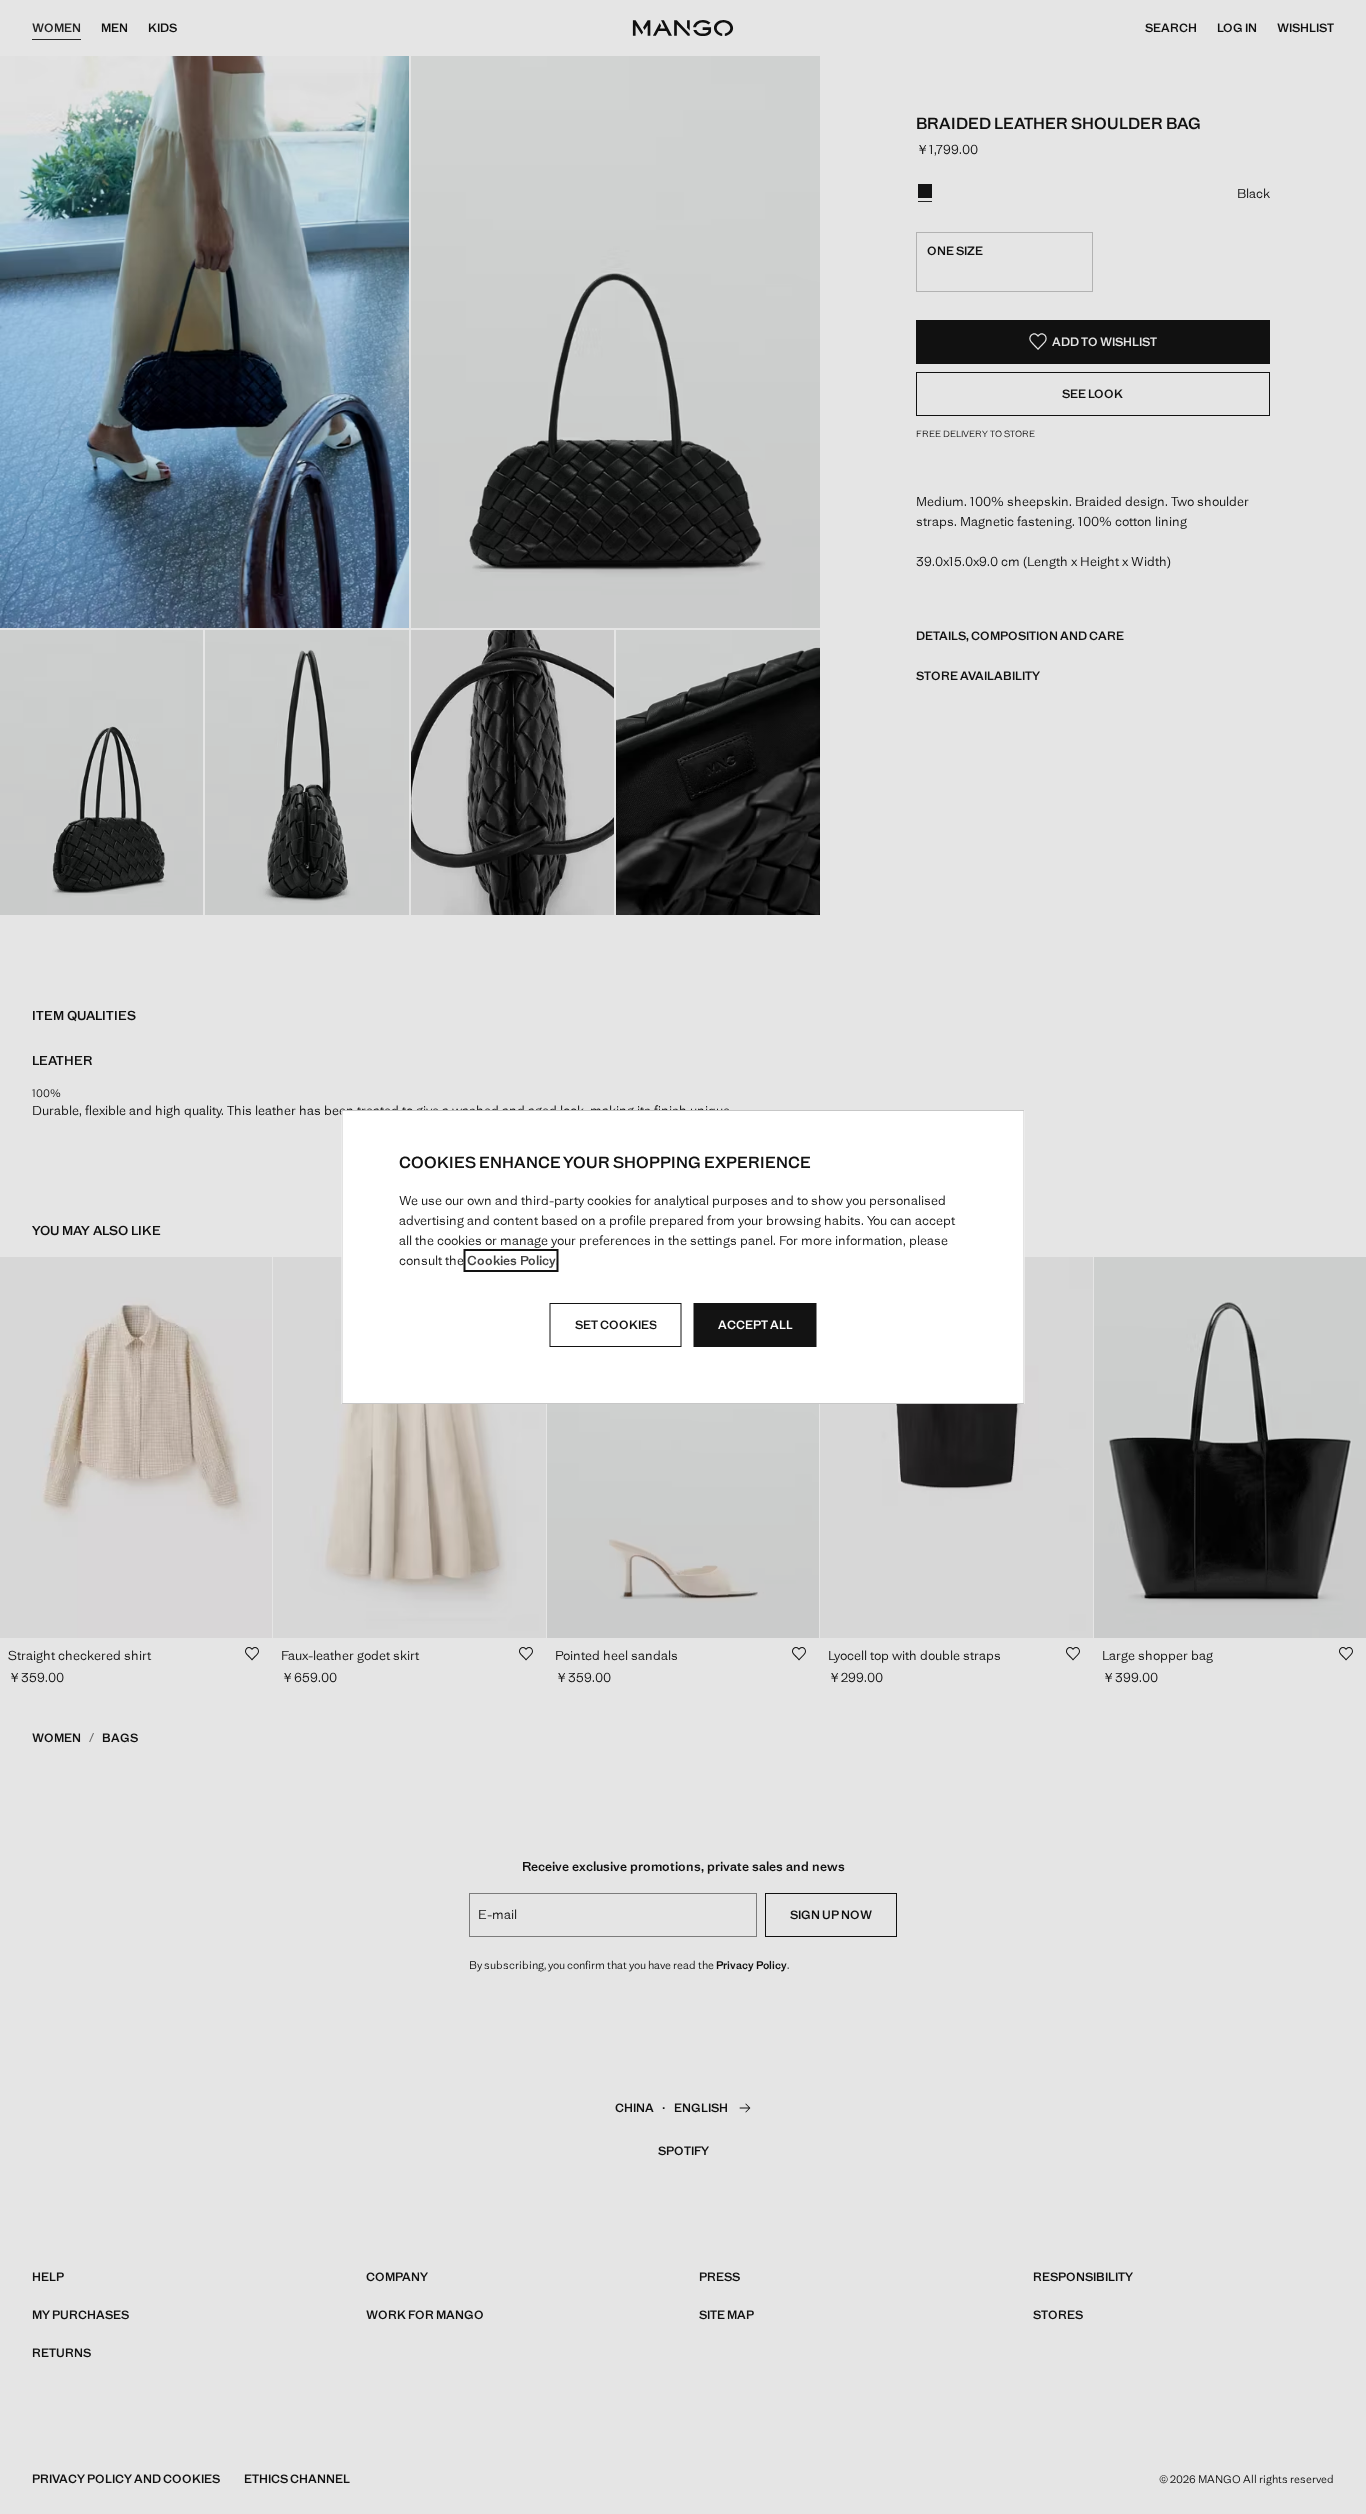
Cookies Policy (511, 1260)
